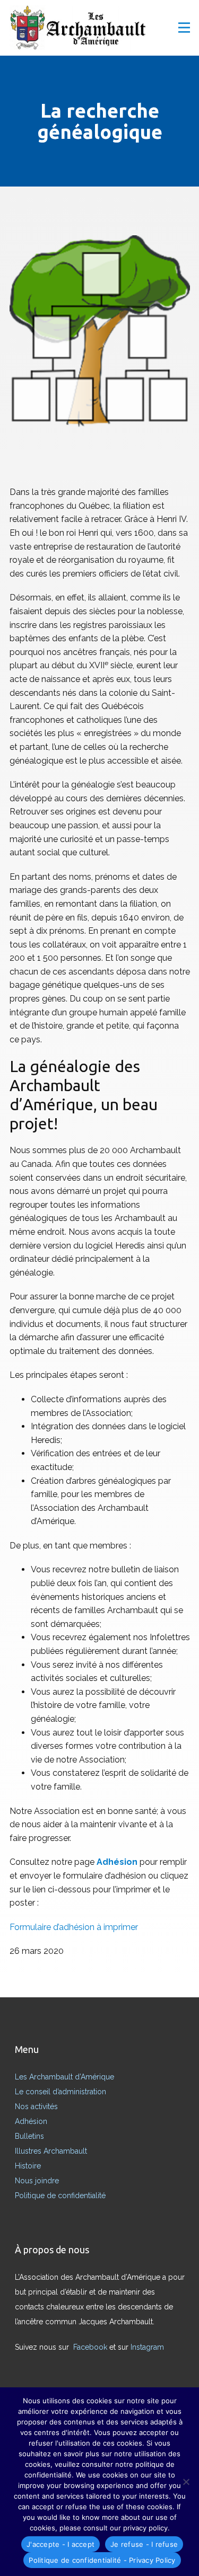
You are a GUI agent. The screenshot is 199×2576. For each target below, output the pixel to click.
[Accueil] (81, 29)
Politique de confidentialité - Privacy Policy (102, 2560)
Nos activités (36, 2106)
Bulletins (29, 2136)
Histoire (28, 2166)
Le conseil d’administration (60, 2092)
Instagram (148, 2347)
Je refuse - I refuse (144, 2544)
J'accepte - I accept (60, 2544)
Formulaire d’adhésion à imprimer (74, 1927)
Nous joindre (37, 2181)
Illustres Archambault (51, 2151)
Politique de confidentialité (60, 2196)
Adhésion (31, 2121)
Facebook (91, 2347)
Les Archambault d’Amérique (64, 2077)
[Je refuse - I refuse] (186, 2482)
